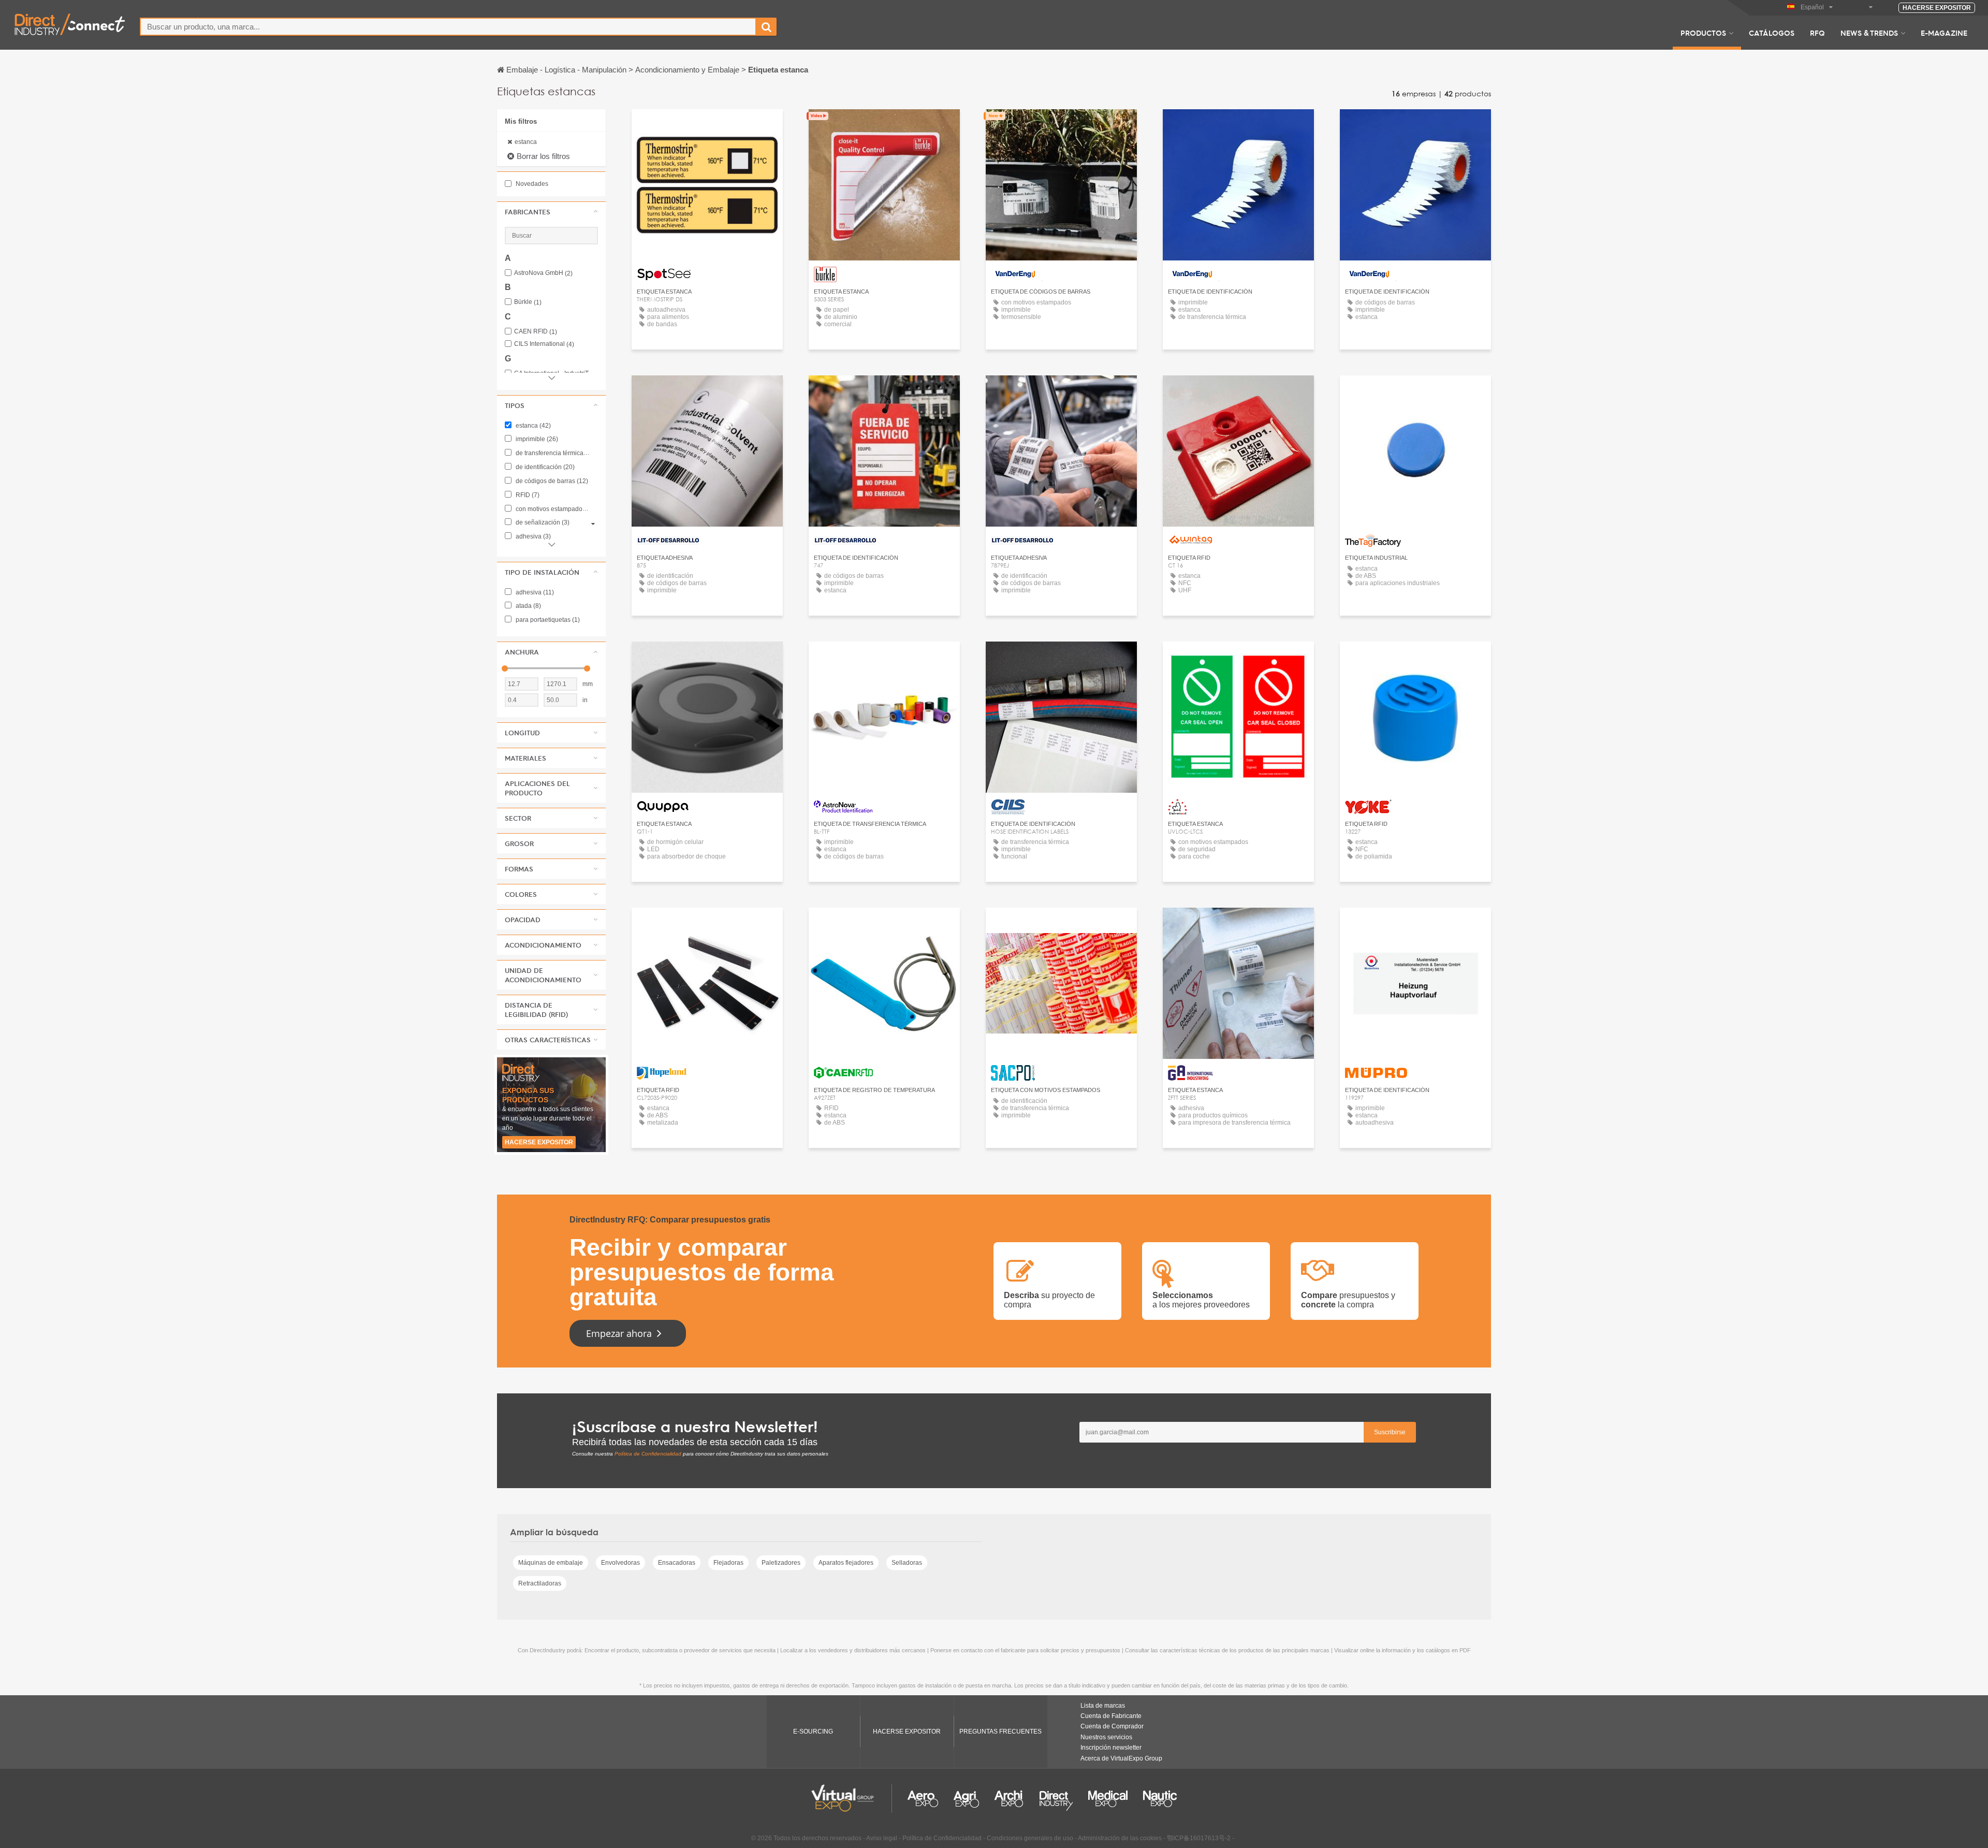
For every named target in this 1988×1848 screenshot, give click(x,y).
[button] (551, 212)
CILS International (544, 344)
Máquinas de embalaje (551, 1563)
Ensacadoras (677, 1563)
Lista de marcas (1103, 1706)
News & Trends (1869, 33)
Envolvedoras (620, 1563)
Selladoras (907, 1563)
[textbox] (448, 27)
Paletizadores (781, 1563)
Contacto (707, 127)
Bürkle (528, 302)
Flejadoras (728, 1563)
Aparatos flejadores (846, 1563)
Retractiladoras (540, 1583)
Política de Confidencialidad (648, 1454)
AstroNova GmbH (543, 273)
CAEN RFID (536, 332)
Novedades (531, 184)
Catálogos (1772, 33)
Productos (1703, 33)
